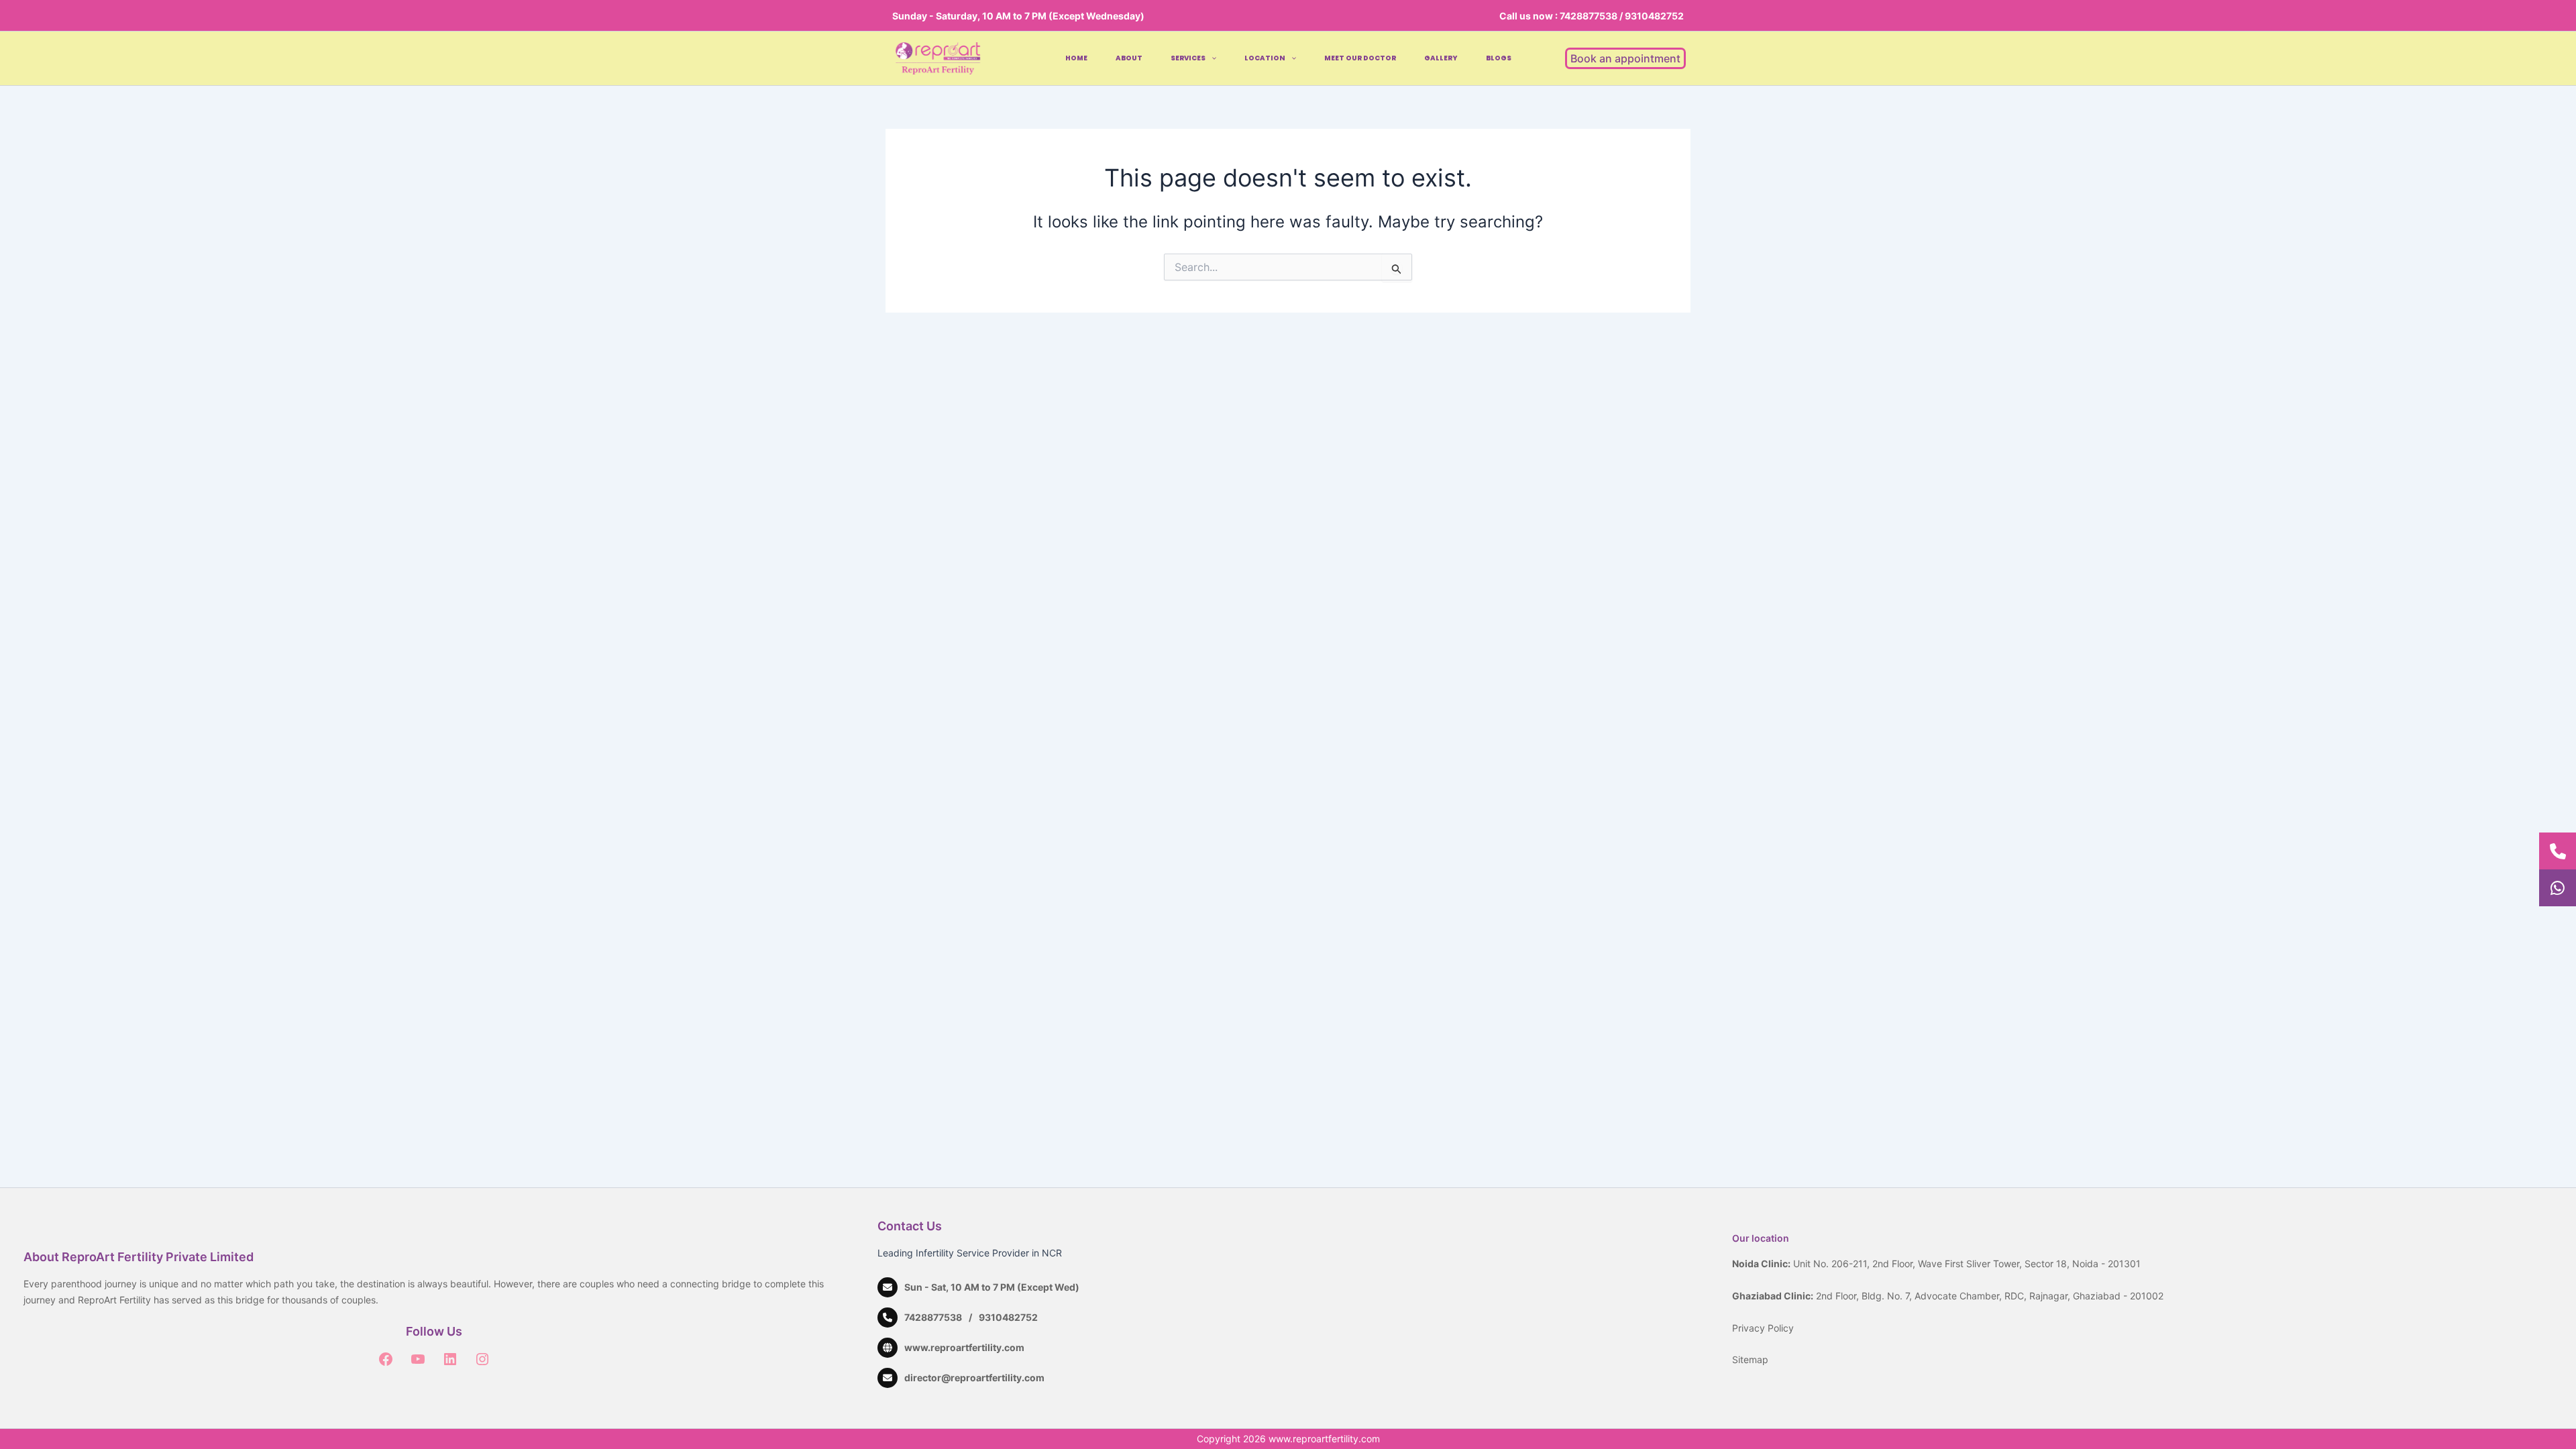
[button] (1211, 58)
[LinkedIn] (450, 1359)
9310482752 (1008, 1317)
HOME (1076, 58)
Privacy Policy (1763, 1328)
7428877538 (933, 1317)
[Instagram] (482, 1359)
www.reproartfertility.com (964, 1347)
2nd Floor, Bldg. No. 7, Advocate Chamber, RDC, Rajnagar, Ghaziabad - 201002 (1990, 1296)
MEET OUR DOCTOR (1360, 58)
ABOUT (1129, 58)
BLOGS (1499, 58)
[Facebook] (386, 1359)
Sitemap (1750, 1359)
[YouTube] (418, 1359)
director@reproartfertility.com (974, 1378)
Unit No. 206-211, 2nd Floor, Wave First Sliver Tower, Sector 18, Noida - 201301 (1967, 1264)
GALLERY (1441, 58)
